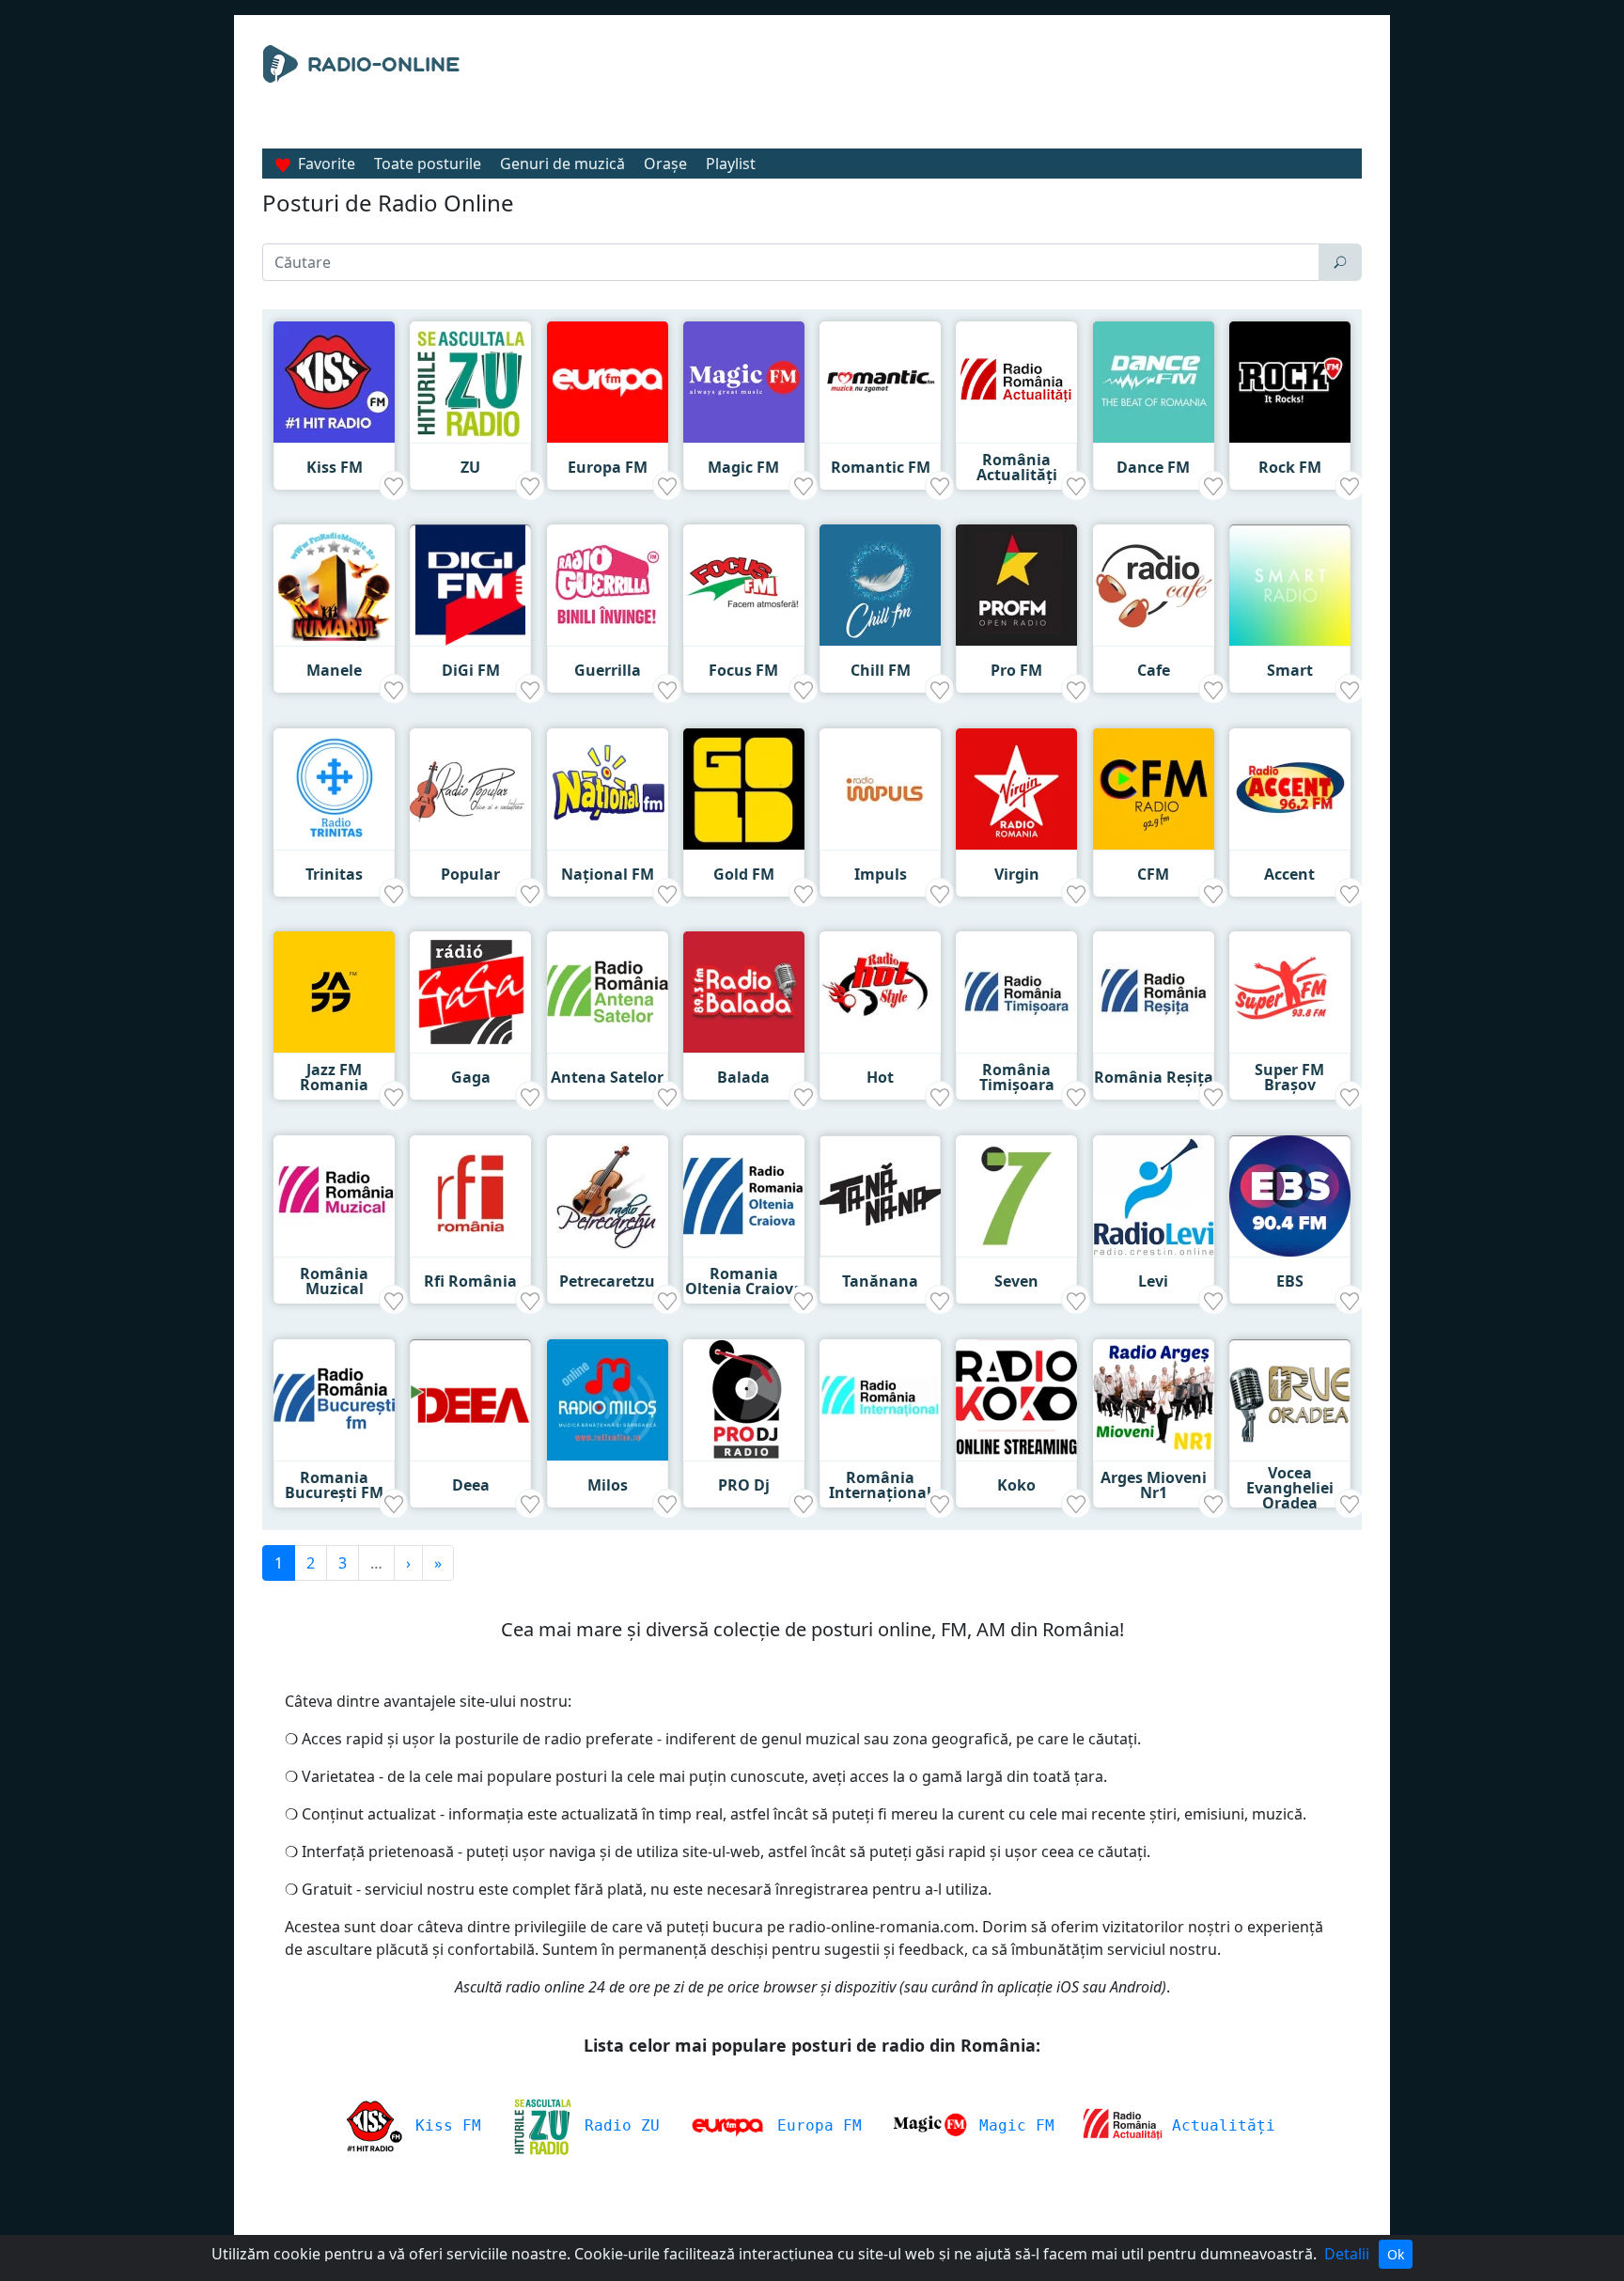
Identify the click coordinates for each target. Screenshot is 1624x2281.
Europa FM (815, 2125)
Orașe (665, 164)
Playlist (731, 164)
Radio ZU (617, 2125)
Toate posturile (428, 164)
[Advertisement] (985, 92)
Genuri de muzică (562, 164)
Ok (1396, 2254)
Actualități (1219, 2125)
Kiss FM (444, 2125)
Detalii (1347, 2254)
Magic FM (1012, 2125)
